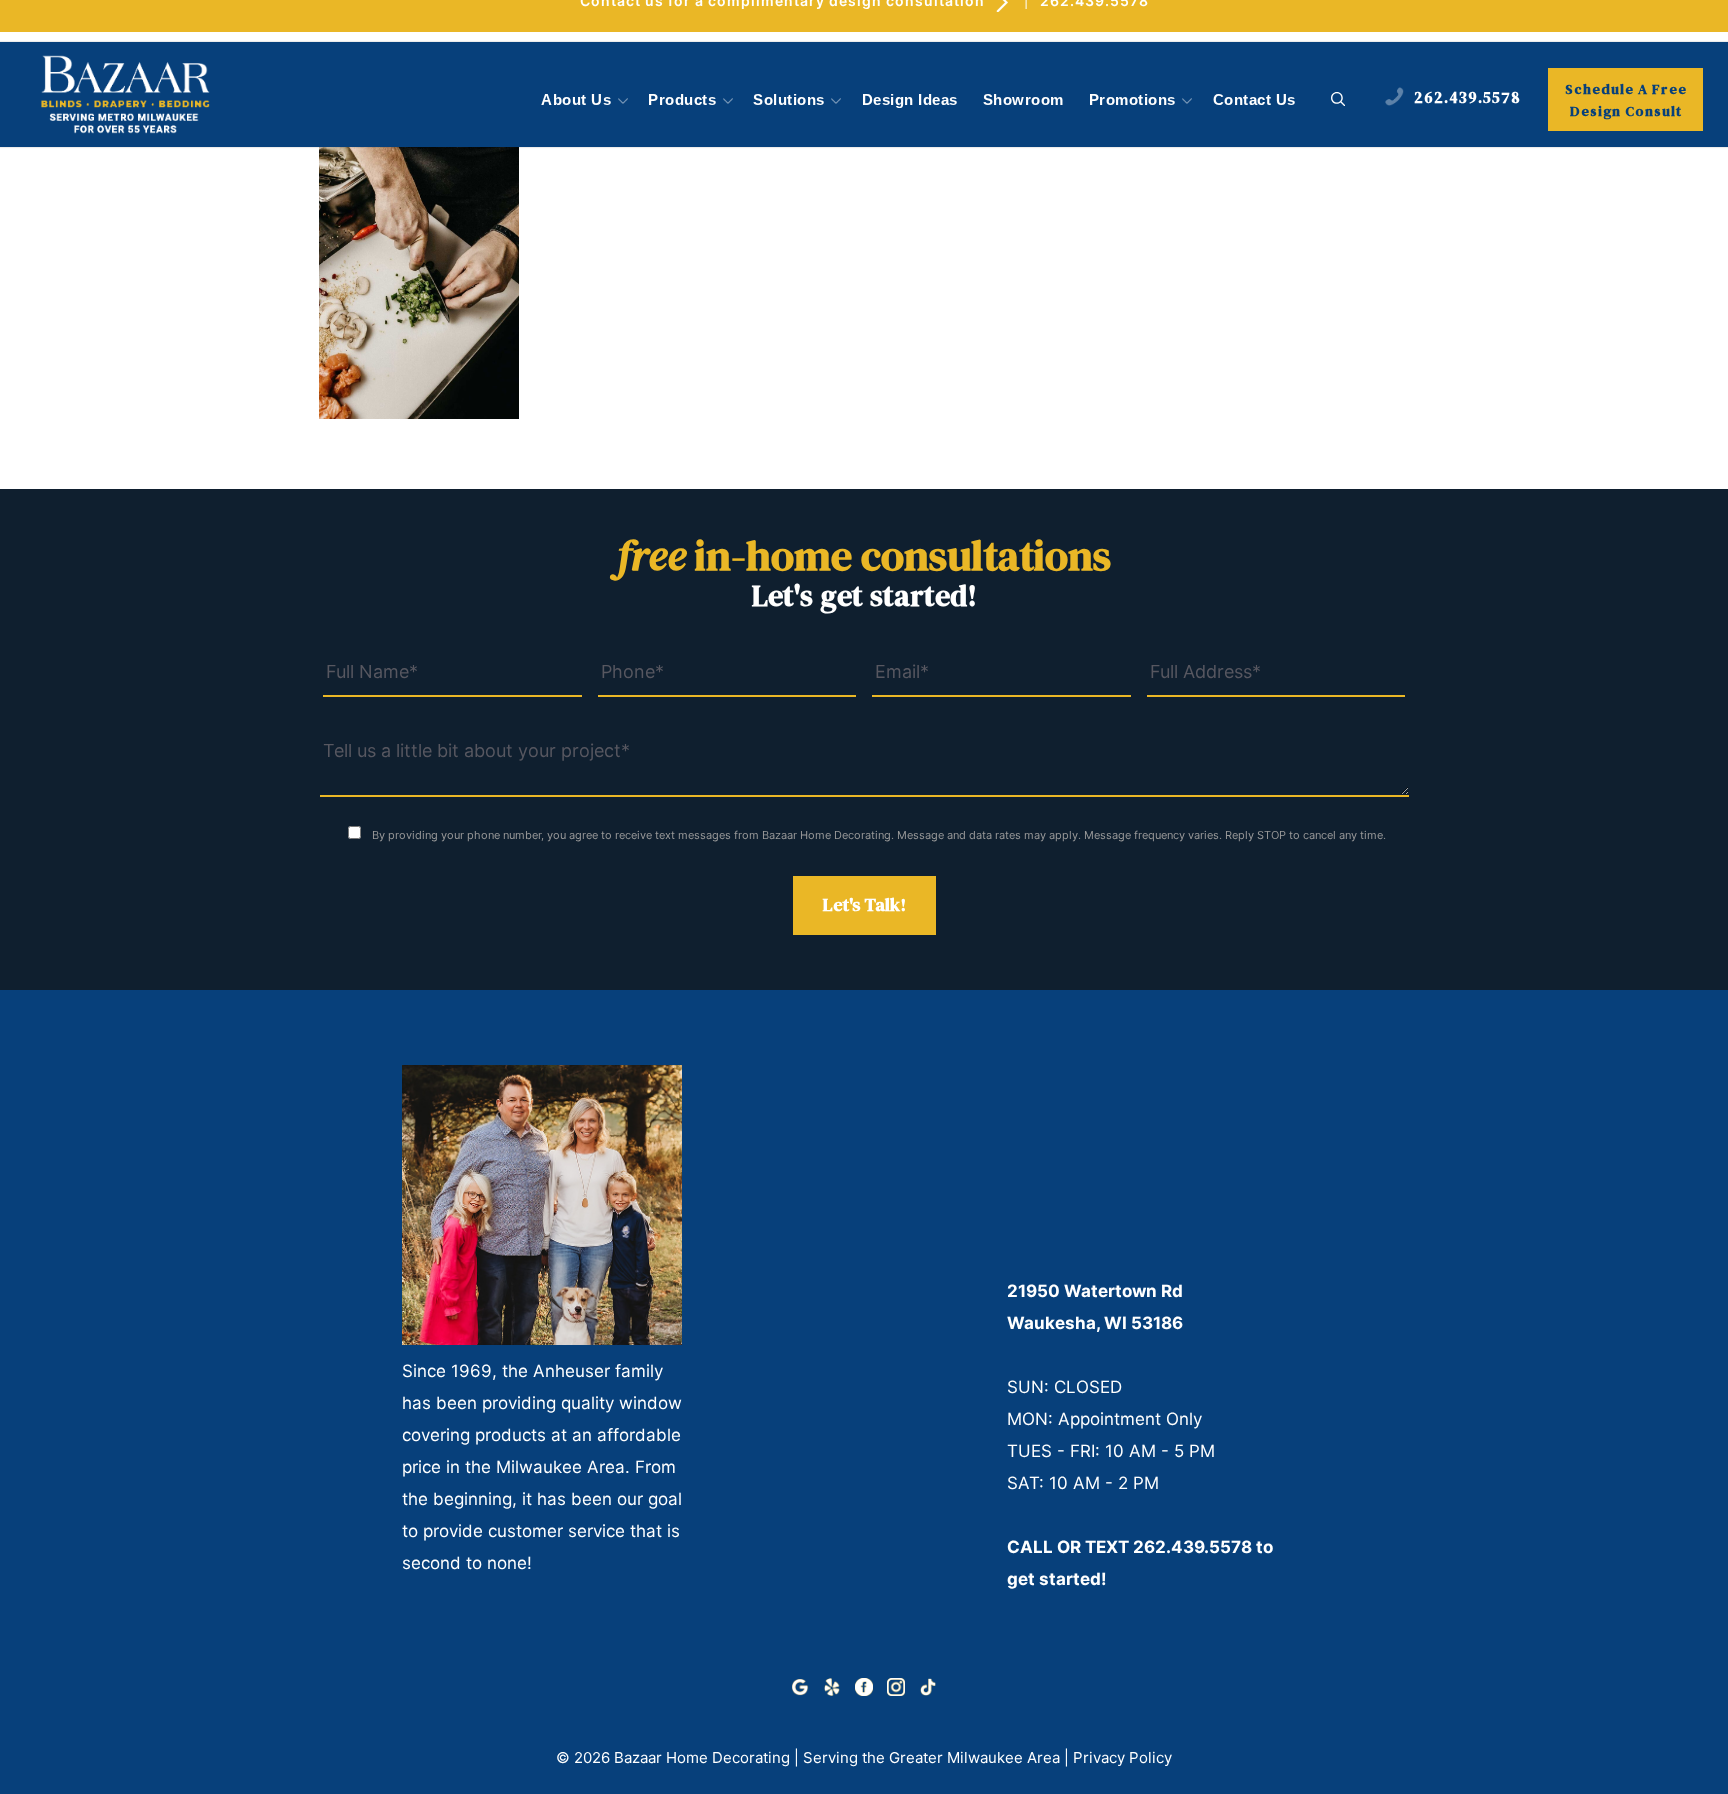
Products (682, 100)
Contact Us (1254, 100)
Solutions (789, 100)
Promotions (1132, 100)
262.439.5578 (1192, 1547)
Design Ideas (910, 100)
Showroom (1023, 100)
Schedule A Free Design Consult (1626, 100)
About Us (576, 100)
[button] (1338, 100)
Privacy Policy (1122, 1757)
